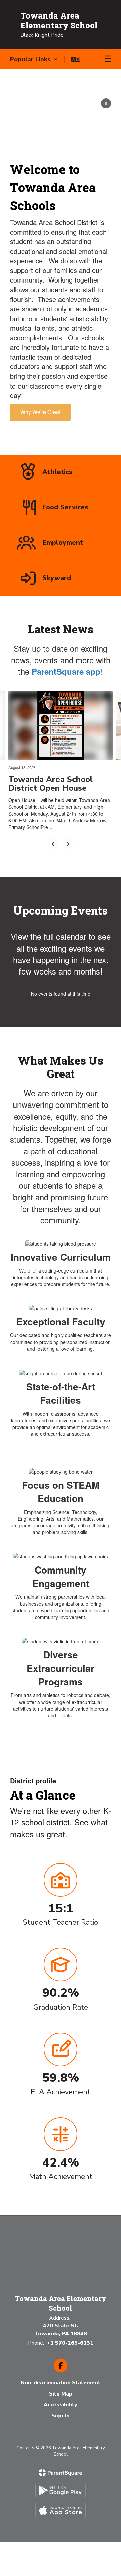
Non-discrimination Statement (61, 2383)
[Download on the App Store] (61, 2511)
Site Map (61, 2394)
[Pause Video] (106, 104)
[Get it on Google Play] (61, 2490)
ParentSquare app (66, 671)
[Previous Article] (53, 844)
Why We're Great (40, 412)
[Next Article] (68, 844)
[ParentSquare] (61, 2473)
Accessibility (61, 2405)
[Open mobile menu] (108, 59)
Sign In (61, 2416)
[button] (34, 59)
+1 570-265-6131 (70, 2343)
